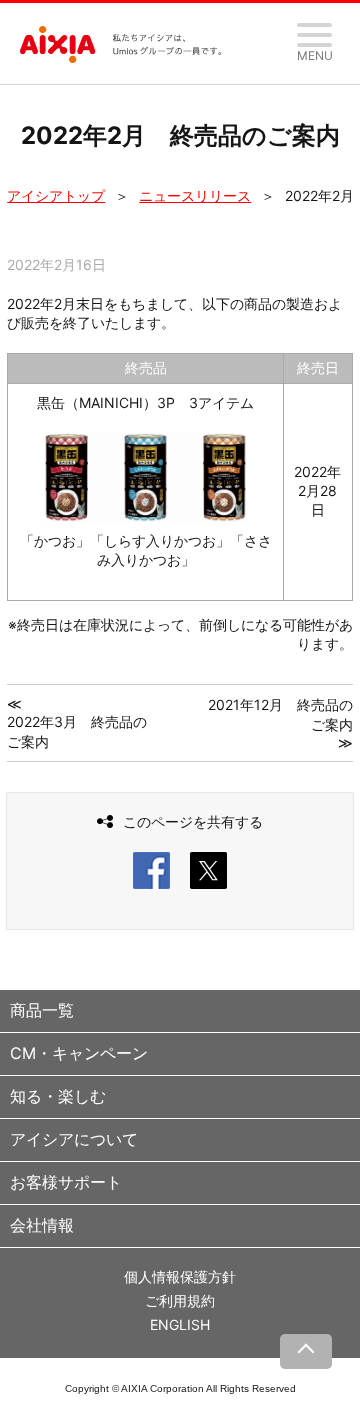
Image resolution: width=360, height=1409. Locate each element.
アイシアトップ (56, 195)
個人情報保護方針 (180, 1276)
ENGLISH (180, 1324)
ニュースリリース (195, 195)
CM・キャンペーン (79, 1053)
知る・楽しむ (58, 1096)
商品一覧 (42, 1010)
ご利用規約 (180, 1300)
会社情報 (42, 1225)
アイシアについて (74, 1139)
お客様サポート (66, 1182)
